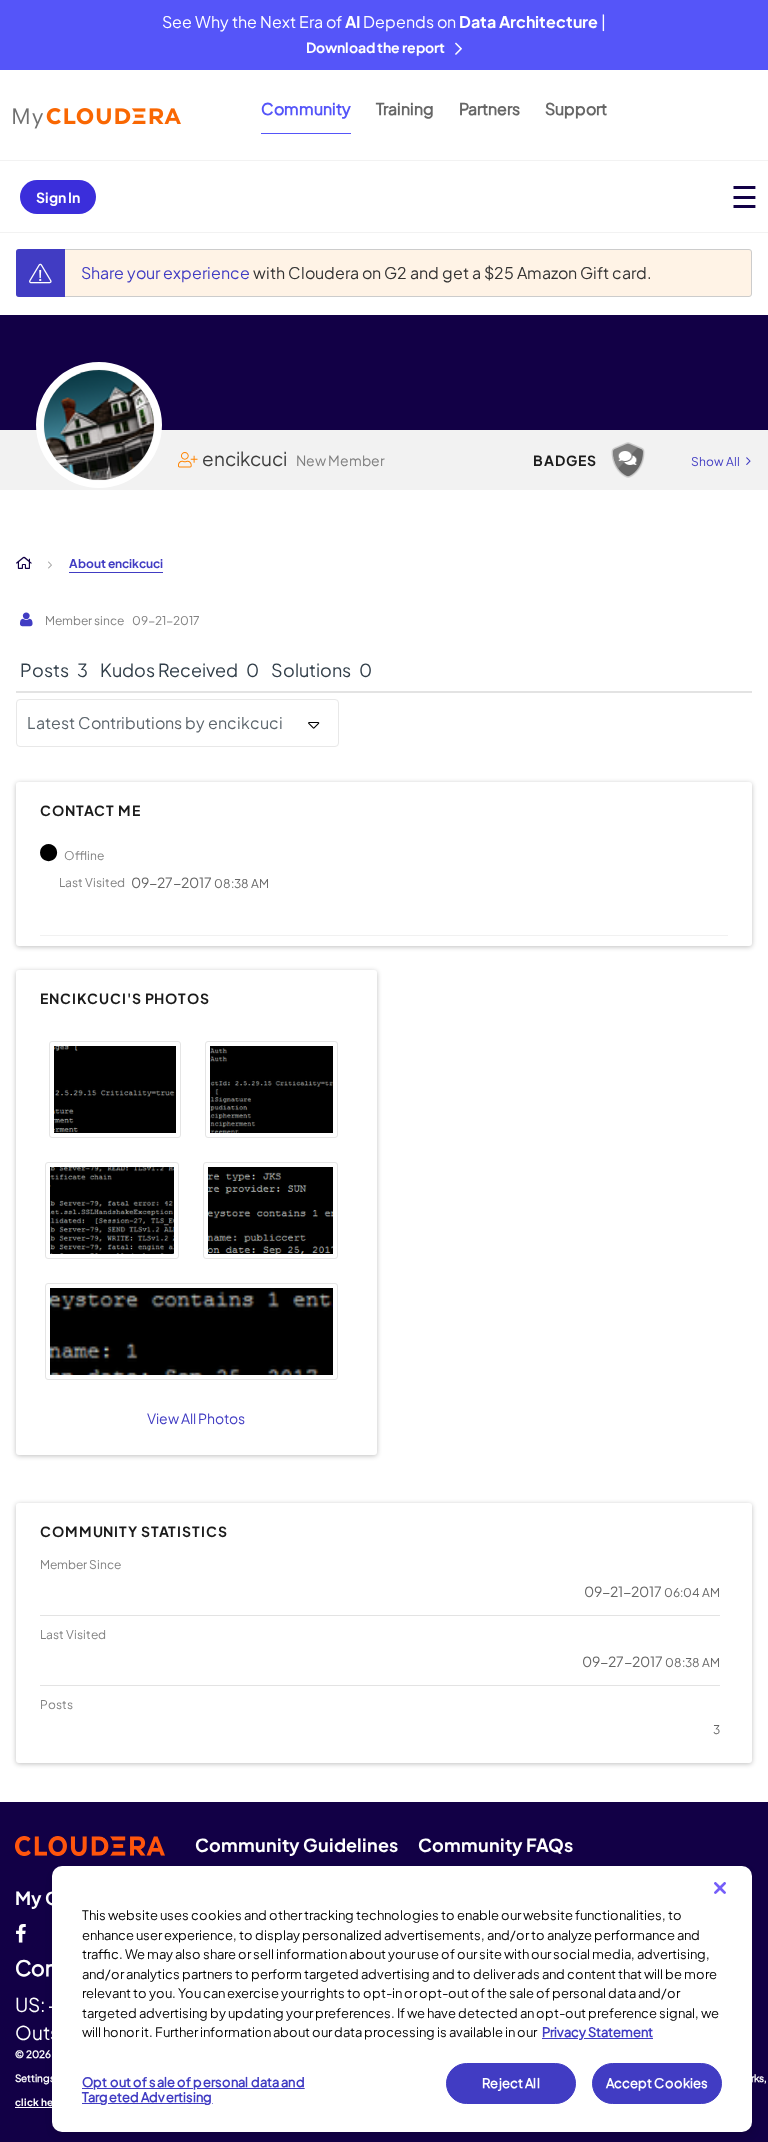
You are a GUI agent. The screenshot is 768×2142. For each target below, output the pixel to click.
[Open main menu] (744, 196)
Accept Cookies (657, 2083)
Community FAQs (495, 1844)
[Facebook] (20, 1931)
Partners (489, 108)
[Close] (720, 1888)
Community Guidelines (296, 1844)
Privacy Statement (597, 2032)
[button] (115, 1089)
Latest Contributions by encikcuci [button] (155, 722)
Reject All (510, 2083)
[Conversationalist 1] (628, 460)
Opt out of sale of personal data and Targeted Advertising (193, 2090)
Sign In (58, 197)
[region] (402, 1999)
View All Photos (196, 1418)
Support (576, 108)
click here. (41, 2102)
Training (405, 108)
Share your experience (167, 272)
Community (306, 108)
